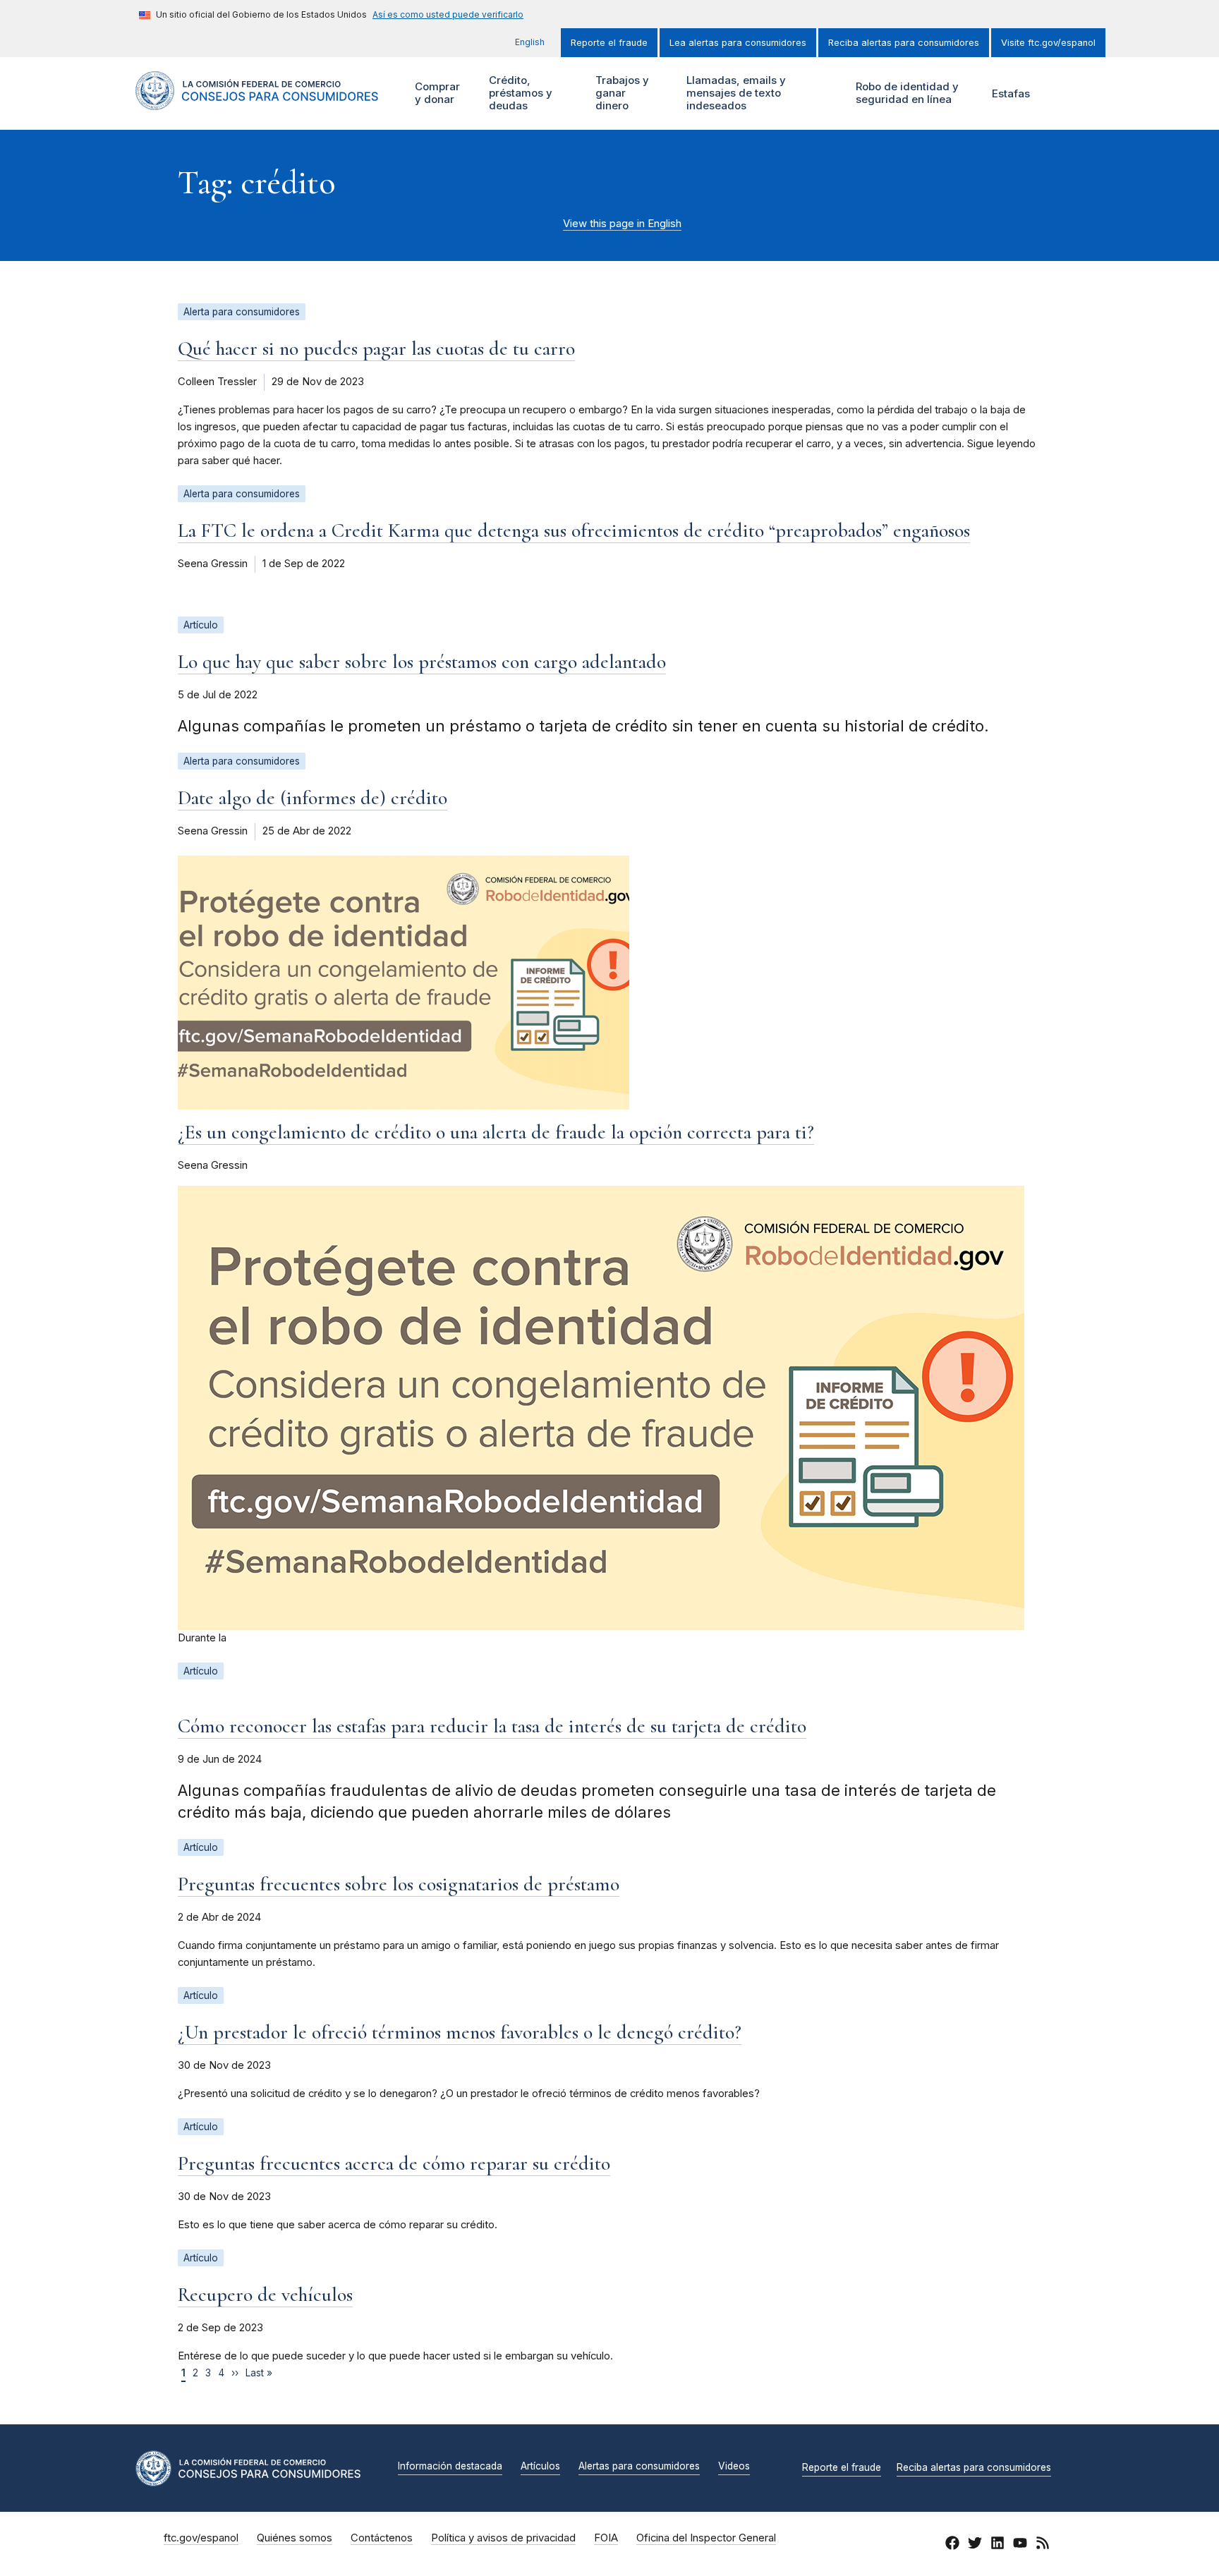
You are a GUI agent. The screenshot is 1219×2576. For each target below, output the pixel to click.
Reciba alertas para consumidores (904, 43)
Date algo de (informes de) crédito (313, 798)
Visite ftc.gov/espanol (1048, 43)
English (530, 42)
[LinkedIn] (997, 2545)
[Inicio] (257, 102)
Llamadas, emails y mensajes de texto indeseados (734, 93)
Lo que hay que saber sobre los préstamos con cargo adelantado (422, 662)
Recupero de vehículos (265, 2295)
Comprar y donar (436, 93)
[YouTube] (1020, 2545)
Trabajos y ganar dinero (620, 93)
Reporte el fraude (609, 43)
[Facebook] (952, 2545)
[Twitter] (975, 2545)
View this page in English (622, 224)
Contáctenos (382, 2538)
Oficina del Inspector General (706, 2538)
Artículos (540, 2467)
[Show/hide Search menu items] (1064, 94)
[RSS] (1043, 2545)
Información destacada (450, 2467)
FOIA (606, 2538)
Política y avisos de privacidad (503, 2538)
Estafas (1011, 93)
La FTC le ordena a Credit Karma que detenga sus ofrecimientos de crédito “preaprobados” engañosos (574, 530)
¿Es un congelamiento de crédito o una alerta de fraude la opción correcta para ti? (496, 1132)
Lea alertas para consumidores (738, 43)
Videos (734, 2467)
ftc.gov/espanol (201, 2538)
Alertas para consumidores (639, 2467)
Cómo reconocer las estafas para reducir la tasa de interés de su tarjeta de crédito (492, 1726)
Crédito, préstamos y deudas (519, 93)
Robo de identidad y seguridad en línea (905, 93)
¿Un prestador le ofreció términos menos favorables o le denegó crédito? (460, 2032)
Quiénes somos (295, 2538)
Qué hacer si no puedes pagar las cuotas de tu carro (376, 348)
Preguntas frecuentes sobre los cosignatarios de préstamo (399, 1884)
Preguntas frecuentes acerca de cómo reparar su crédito (394, 2163)
